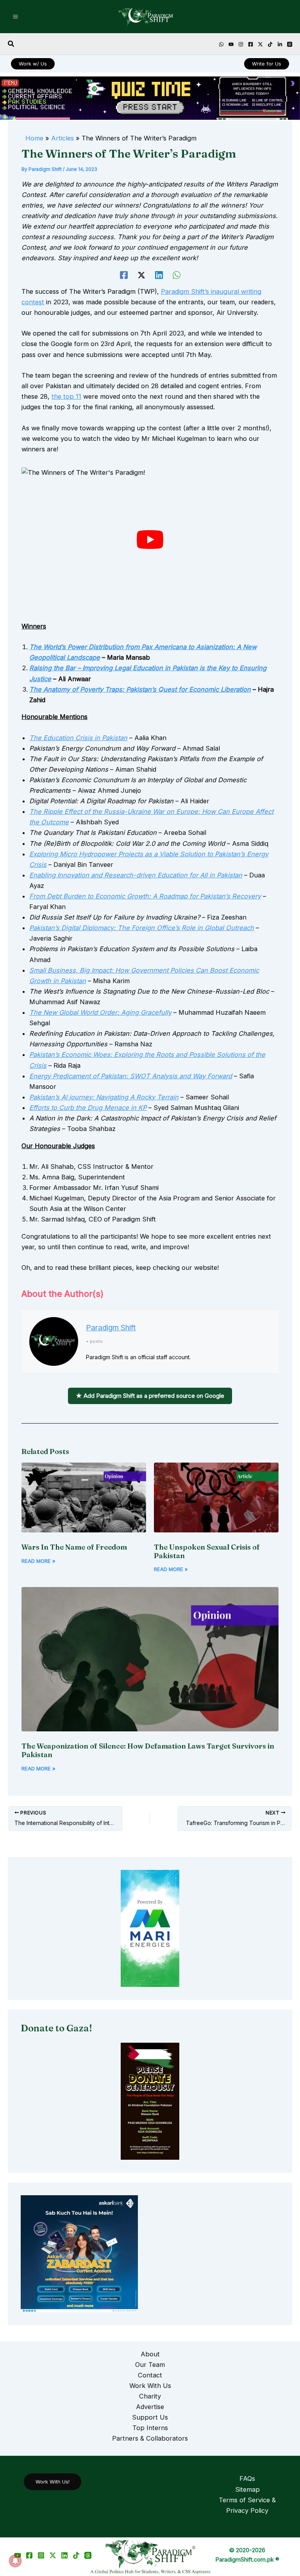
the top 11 (66, 396)
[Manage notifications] (15, 2561)
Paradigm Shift (111, 1328)
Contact (150, 2375)
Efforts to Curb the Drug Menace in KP (88, 1108)
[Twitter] (260, 44)
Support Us (150, 2417)
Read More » (38, 1561)
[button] (11, 44)
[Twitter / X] (53, 2555)
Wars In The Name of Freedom (74, 1547)
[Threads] (290, 44)
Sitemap (247, 2489)
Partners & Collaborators (150, 2438)
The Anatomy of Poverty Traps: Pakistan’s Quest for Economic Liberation (140, 689)
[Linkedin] (280, 44)
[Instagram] (241, 44)
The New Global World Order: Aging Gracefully (100, 1012)
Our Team (150, 2365)
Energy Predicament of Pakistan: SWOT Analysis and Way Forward (131, 1076)
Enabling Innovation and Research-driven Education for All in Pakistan (136, 875)
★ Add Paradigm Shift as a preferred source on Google (150, 1396)
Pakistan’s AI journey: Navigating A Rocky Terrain (104, 1097)
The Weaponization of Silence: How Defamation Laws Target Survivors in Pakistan (148, 1750)
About (150, 2354)
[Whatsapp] (221, 44)
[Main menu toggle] (16, 17)
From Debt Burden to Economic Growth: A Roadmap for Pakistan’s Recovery (145, 896)
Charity (150, 2396)
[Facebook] (251, 44)
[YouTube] (231, 44)
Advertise (150, 2407)
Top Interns (150, 2428)
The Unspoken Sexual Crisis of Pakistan (207, 1551)
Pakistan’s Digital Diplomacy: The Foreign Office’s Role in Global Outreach (142, 928)
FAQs (247, 2478)
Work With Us (150, 2386)
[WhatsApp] (177, 275)
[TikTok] (270, 44)
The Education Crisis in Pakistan (78, 738)
